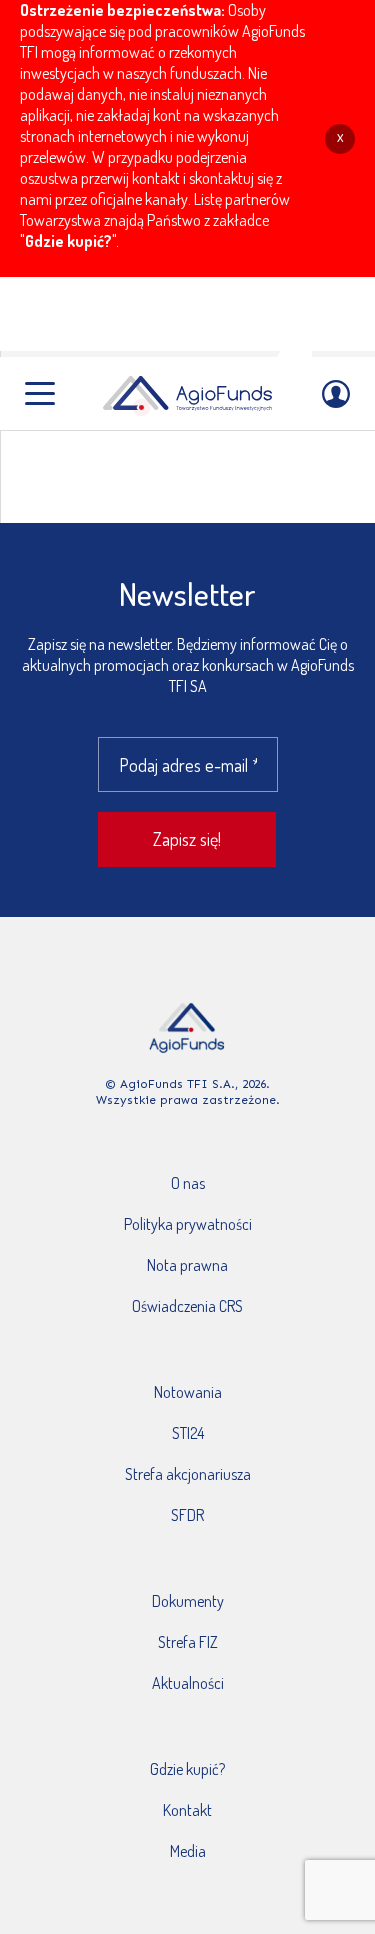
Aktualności (188, 1683)
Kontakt (187, 1810)
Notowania (188, 1392)
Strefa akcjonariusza (188, 1474)
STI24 (188, 1433)
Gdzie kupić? (68, 241)
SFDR (187, 1515)
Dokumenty (188, 1601)
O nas (188, 1183)
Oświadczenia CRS (187, 1306)
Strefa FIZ (188, 1642)
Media (188, 1851)
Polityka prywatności (188, 1224)
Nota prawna (187, 1265)
